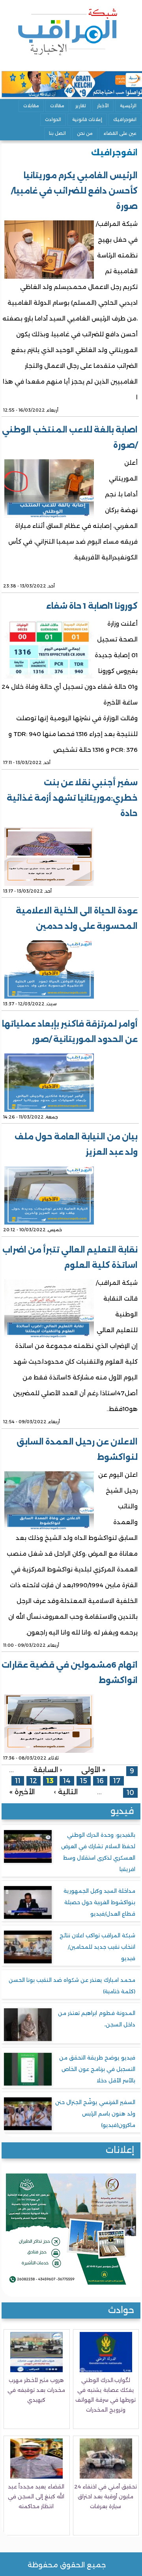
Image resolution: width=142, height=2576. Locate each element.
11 (18, 1781)
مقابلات (31, 106)
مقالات (57, 106)
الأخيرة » (22, 1791)
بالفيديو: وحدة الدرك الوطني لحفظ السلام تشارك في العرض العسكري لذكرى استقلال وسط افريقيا (98, 1852)
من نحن (85, 133)
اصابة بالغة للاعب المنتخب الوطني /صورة (70, 437)
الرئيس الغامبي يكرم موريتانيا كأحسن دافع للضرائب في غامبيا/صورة (74, 191)
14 (67, 1781)
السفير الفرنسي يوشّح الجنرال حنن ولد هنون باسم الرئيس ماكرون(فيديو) (95, 2114)
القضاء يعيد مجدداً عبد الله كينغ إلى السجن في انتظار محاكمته (36, 2496)
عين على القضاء (120, 133)
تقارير (81, 106)
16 (100, 1781)
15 (84, 1781)
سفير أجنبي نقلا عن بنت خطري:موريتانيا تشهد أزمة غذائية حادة (72, 798)
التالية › (66, 1791)
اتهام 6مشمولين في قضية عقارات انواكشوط (70, 1673)
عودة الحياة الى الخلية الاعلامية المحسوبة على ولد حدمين (77, 918)
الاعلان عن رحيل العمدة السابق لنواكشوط (77, 1449)
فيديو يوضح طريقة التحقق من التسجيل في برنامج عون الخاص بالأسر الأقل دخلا (97, 2069)
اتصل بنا (57, 133)
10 (130, 1792)
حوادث (121, 2310)
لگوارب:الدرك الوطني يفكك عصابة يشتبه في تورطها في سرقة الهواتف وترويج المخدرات (106, 2395)
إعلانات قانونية (87, 119)
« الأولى (93, 1770)
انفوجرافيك (125, 119)
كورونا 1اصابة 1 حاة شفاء (92, 606)
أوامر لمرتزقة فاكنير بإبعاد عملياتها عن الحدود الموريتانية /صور (70, 1032)
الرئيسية (128, 106)
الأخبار (103, 106)
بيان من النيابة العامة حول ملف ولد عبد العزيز (76, 1144)
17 (117, 1781)
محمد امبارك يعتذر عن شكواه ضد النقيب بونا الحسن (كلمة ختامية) (72, 1986)
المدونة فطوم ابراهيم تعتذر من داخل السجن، (97, 2019)
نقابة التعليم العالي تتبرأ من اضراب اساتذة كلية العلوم (70, 1257)
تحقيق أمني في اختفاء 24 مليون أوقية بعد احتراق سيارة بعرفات (106, 2496)
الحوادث (53, 119)
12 (34, 1781)
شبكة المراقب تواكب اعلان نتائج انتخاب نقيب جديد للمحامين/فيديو (97, 1947)
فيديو (122, 1811)
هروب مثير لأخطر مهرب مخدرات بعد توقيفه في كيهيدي (36, 2390)
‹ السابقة (48, 1770)
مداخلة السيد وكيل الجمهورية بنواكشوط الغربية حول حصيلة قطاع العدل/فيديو (99, 1902)
